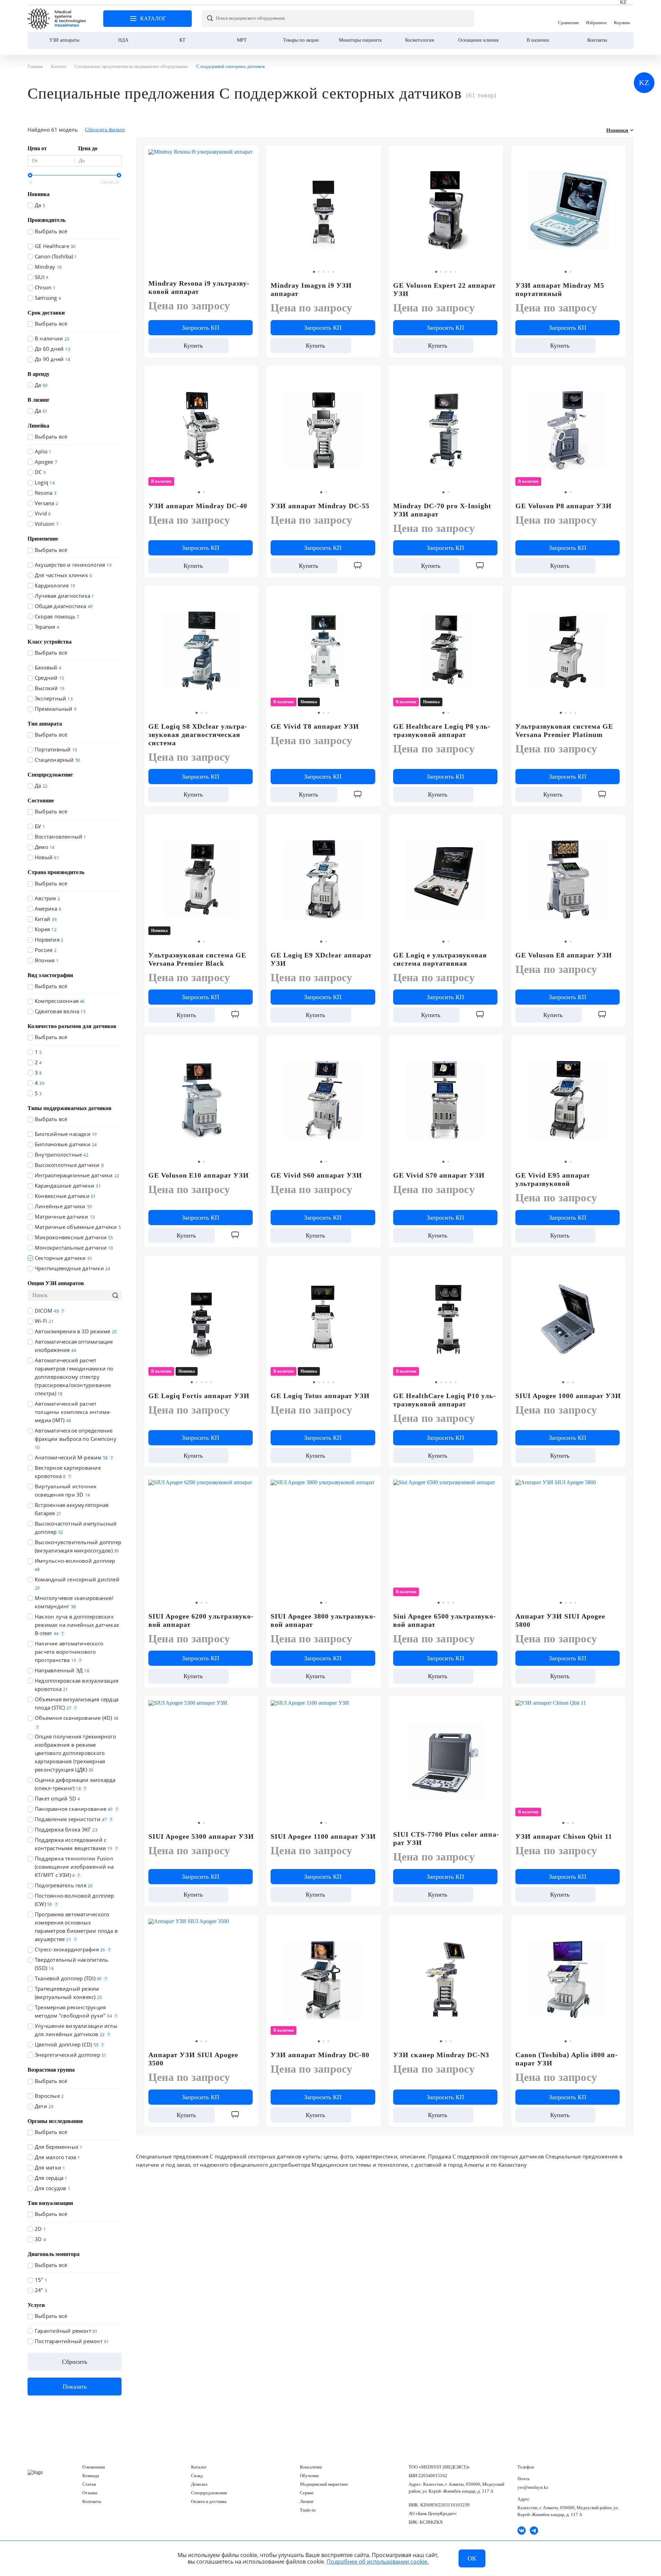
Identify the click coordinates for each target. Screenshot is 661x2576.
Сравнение (569, 19)
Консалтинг (311, 2467)
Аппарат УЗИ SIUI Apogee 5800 (560, 1620)
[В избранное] (249, 153)
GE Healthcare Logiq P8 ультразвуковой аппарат (442, 730)
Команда (91, 2476)
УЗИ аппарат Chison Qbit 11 (564, 1836)
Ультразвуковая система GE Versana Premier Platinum (564, 730)
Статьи (89, 2484)
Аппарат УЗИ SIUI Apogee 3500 (193, 2059)
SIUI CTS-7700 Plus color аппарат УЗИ (446, 1838)
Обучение (309, 2476)
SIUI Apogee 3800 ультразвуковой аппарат (323, 1620)
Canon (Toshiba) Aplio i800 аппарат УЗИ (566, 2059)
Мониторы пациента (360, 40)
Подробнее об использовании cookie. (378, 2562)
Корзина (622, 19)
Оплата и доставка (209, 2501)
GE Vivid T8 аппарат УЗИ (315, 726)
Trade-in (308, 2510)
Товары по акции (301, 40)
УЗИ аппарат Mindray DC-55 (320, 506)
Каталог (199, 2467)
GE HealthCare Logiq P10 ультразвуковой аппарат (444, 1400)
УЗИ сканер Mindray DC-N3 (441, 2055)
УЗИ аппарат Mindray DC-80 (320, 2055)
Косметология (419, 40)
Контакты (597, 40)
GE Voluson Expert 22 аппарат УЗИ (444, 289)
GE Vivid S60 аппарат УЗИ (316, 1175)
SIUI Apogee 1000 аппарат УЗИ (568, 1396)
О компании (94, 2467)
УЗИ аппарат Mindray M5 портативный (560, 289)
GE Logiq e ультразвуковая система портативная (440, 959)
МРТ (242, 40)
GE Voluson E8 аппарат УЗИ (564, 955)
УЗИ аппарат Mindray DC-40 (198, 506)
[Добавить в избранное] (372, 153)
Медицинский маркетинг (324, 2484)
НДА (123, 40)
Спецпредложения (209, 2493)
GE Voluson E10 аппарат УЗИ (199, 1175)
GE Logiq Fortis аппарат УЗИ (199, 1396)
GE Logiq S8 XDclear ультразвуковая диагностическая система (198, 735)
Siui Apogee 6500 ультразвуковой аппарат (444, 1620)
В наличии (538, 40)
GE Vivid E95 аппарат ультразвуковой (553, 1179)
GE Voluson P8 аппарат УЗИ (564, 506)
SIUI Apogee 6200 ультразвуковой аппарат (201, 1620)
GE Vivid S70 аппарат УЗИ (439, 1175)
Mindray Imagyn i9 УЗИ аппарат (311, 289)
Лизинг (307, 2501)
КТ (182, 40)
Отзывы (90, 2493)
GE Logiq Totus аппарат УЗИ (320, 1396)
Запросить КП (201, 328)
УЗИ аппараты (64, 40)
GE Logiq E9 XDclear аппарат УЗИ (321, 959)
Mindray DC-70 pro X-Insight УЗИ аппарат (442, 510)
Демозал (199, 2484)
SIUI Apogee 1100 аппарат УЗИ (323, 1836)
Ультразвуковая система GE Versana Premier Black (197, 959)
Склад (197, 2476)
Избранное (596, 19)
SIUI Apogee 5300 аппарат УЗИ (201, 1836)
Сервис (307, 2493)
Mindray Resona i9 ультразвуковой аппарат (199, 287)
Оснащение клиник (479, 40)
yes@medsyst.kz (533, 2487)
